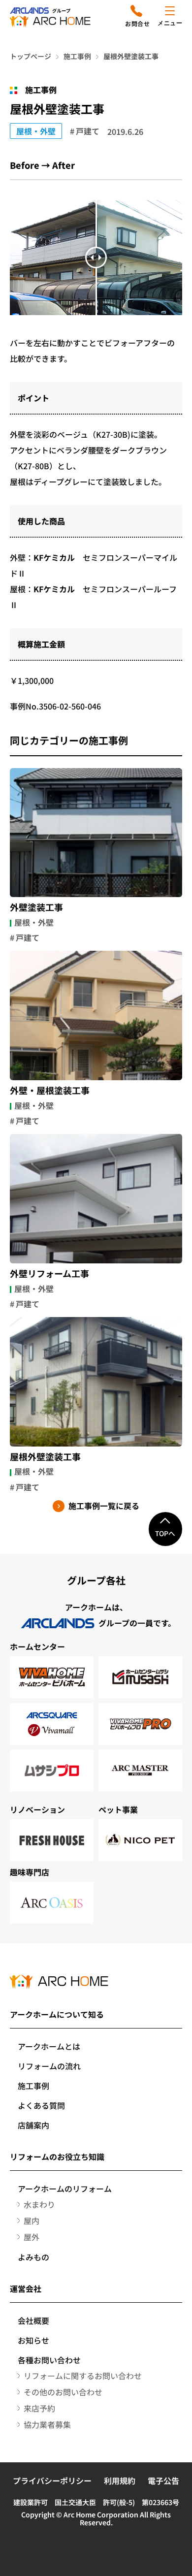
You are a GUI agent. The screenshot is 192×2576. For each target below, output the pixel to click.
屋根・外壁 (36, 131)
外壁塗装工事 (36, 907)
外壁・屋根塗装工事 (50, 1091)
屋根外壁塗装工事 (45, 1457)
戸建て (88, 131)
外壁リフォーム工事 (49, 1274)
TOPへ (165, 1533)
